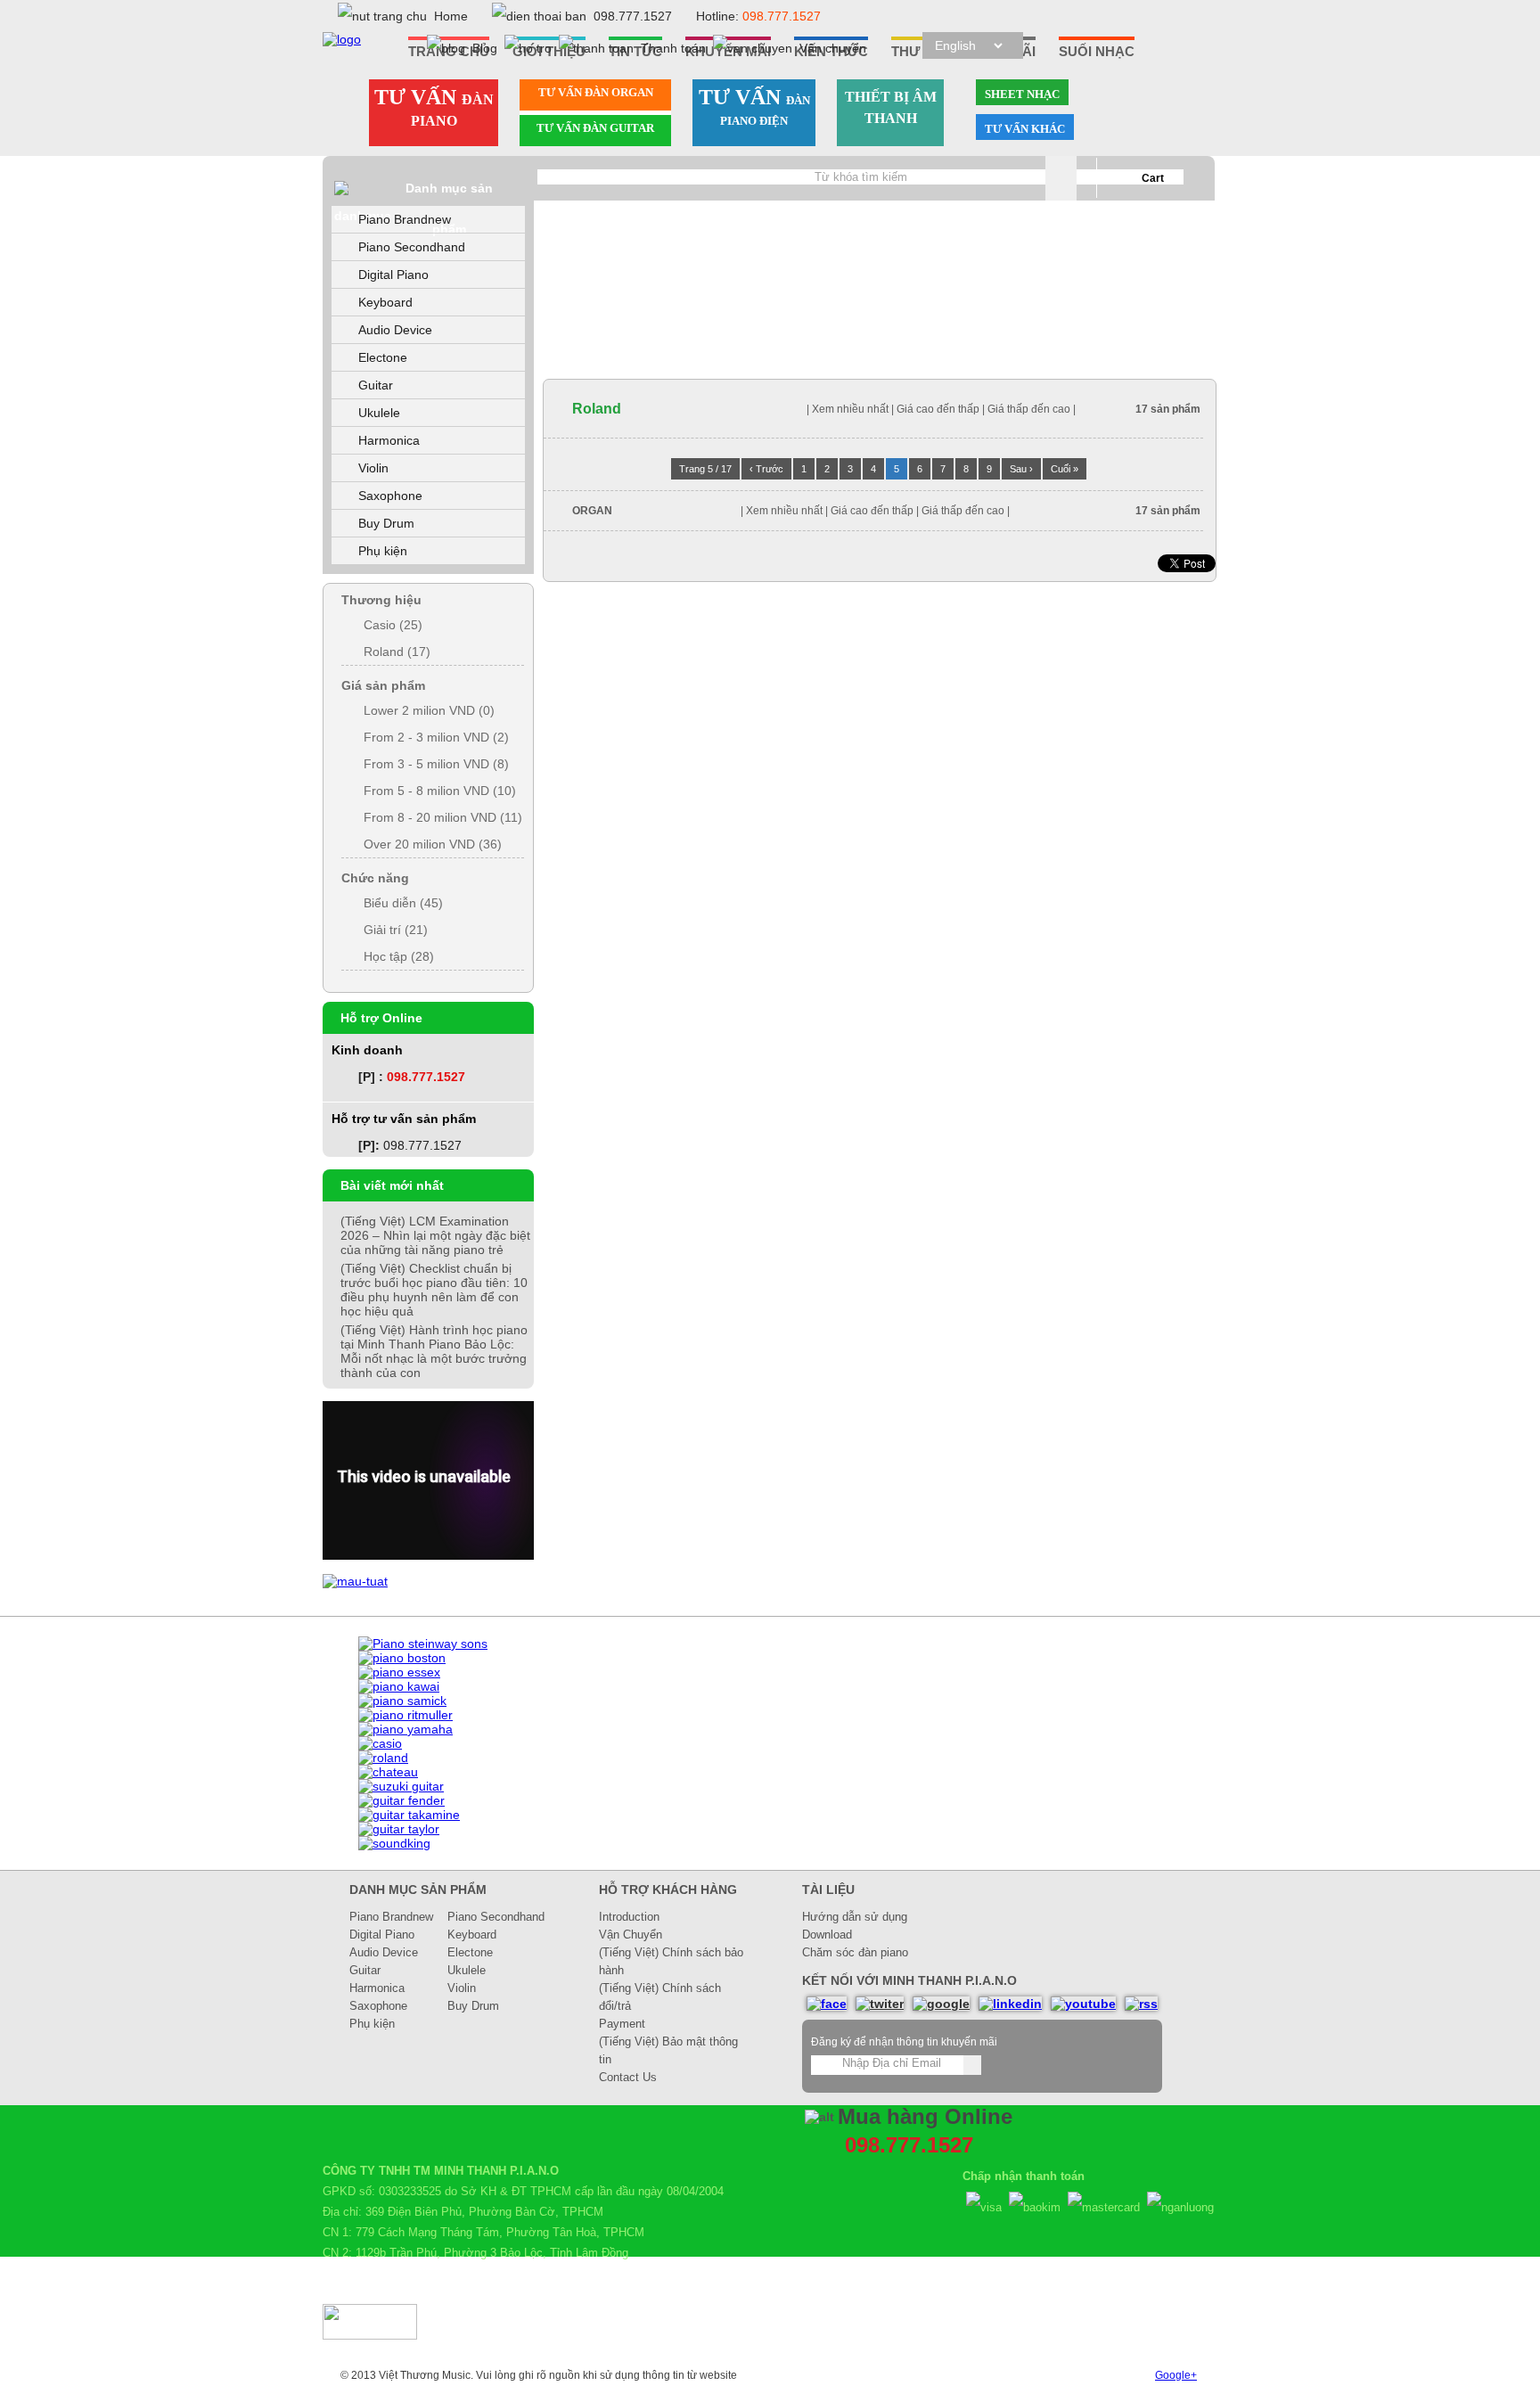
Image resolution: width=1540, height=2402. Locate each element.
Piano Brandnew (405, 219)
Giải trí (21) (396, 930)
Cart (1153, 178)
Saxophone (390, 496)
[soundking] (394, 1843)
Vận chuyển (833, 48)
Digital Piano (393, 275)
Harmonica (389, 440)
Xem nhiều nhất (850, 409)
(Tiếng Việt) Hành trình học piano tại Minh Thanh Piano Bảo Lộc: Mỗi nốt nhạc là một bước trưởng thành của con (434, 1351)
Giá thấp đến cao (1030, 409)
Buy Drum (386, 523)
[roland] (383, 1758)
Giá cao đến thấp (938, 409)
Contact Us (628, 2077)
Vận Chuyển (631, 1935)
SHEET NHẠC (1022, 94)
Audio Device (395, 330)
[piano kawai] (399, 1686)
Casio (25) (393, 625)
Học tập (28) (399, 956)
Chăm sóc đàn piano (855, 1952)
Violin (373, 468)
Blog (485, 48)
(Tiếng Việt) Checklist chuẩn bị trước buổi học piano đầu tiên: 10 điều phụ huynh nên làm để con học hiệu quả (434, 1290)
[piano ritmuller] (405, 1715)
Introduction (629, 1917)
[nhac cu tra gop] (355, 1581)
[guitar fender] (401, 1800)
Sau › (1021, 469)
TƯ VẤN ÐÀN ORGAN (596, 92)
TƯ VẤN (434, 107)
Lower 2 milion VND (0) (429, 710)
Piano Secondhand (412, 247)
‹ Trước (766, 469)
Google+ (1176, 2375)
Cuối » (1065, 469)
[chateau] (388, 1772)
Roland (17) (397, 652)
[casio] (380, 1743)
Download (827, 1935)
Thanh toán (673, 48)
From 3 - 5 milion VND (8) (436, 764)
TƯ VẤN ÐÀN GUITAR (595, 128)
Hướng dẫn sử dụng (855, 1917)
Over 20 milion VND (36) (433, 844)
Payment (622, 2024)
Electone (383, 357)
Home (451, 16)
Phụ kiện (383, 551)
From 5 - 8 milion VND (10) (440, 791)
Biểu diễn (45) (403, 903)
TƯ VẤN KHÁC (1025, 129)
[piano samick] (402, 1701)
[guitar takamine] (409, 1815)
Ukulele (379, 413)
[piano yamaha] (405, 1729)
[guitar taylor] (399, 1829)
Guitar (376, 385)
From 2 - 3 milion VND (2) (436, 737)
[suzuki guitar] (401, 1786)
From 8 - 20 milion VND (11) (443, 817)
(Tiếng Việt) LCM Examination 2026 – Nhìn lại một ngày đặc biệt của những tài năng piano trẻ (435, 1235)
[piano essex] (399, 1672)
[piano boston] (402, 1658)
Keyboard (385, 302)
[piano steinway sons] (423, 1644)
